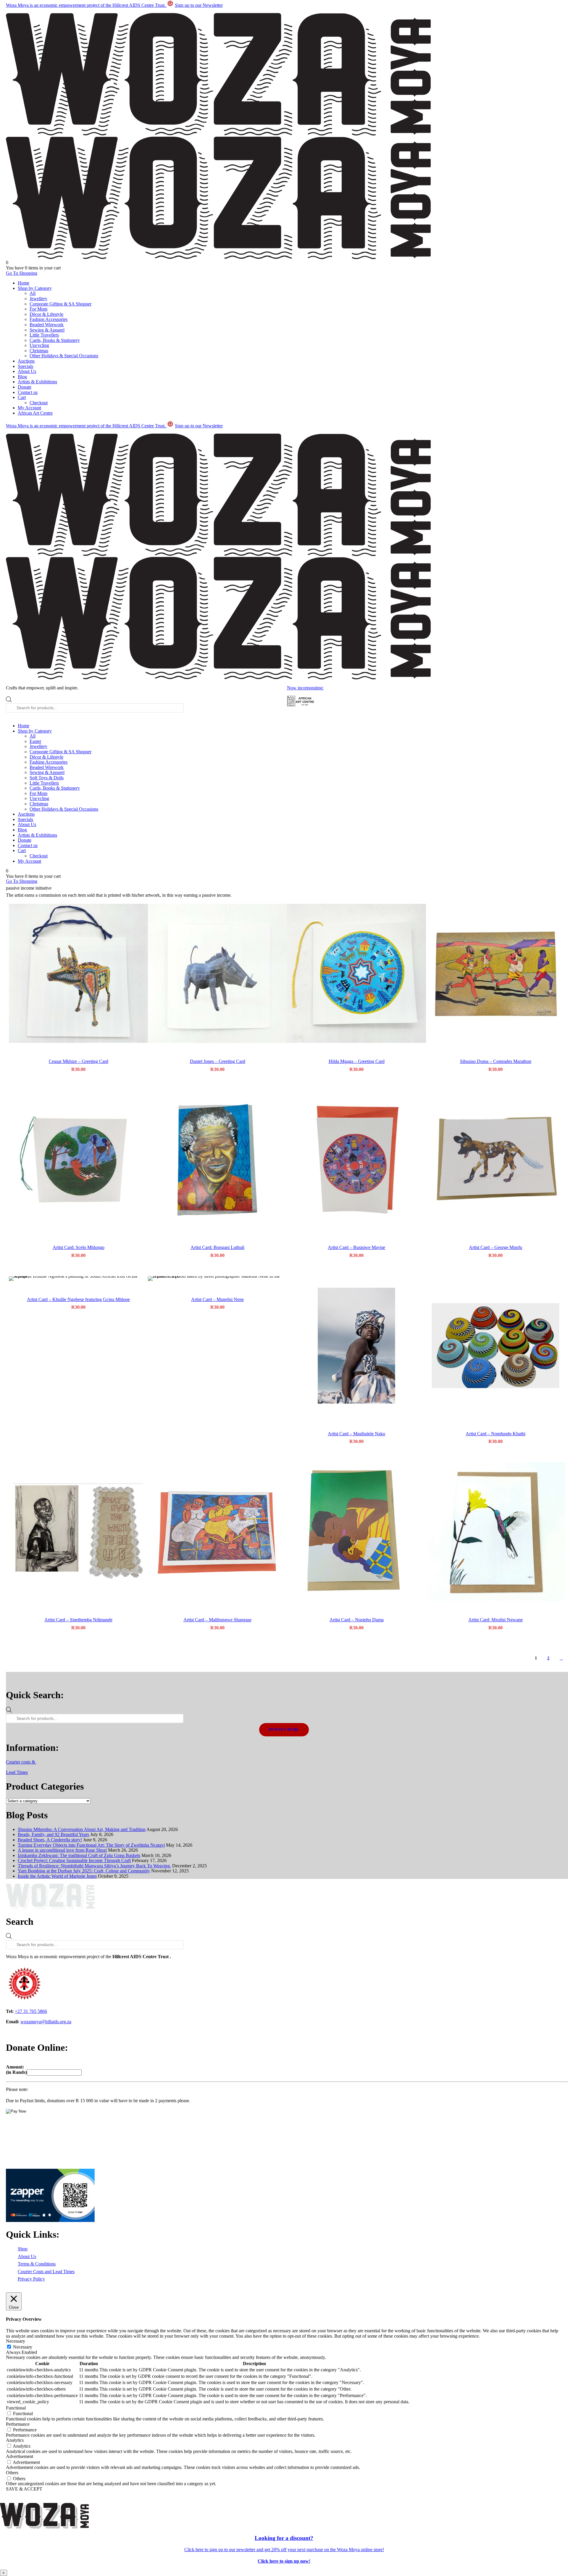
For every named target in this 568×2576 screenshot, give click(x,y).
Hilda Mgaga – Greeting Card (357, 1061)
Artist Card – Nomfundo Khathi (496, 1434)
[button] (78, 973)
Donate (25, 387)
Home (24, 283)
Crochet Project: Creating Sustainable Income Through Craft (74, 1860)
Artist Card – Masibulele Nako (356, 1434)
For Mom (38, 309)
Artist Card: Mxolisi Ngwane (496, 1620)
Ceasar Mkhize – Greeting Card (79, 1061)
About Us (27, 371)
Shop (23, 2249)
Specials (25, 366)
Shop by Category (35, 288)
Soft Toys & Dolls (47, 778)
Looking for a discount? (284, 2538)
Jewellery (38, 299)
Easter (35, 741)
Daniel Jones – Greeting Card (218, 1061)
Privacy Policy (31, 2279)
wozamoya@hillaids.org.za (46, 2022)
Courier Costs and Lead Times (46, 2272)
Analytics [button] (15, 2440)
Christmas (39, 351)
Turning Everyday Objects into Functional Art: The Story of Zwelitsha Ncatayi (91, 1845)
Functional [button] (16, 2408)
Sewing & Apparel (47, 330)
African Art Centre (35, 413)
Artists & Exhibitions (37, 382)
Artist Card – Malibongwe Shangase (217, 1620)
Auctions (26, 361)
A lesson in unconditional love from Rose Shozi (62, 1850)
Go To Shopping (22, 273)
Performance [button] (18, 2424)
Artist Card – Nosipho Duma (357, 1620)
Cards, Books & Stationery (55, 340)
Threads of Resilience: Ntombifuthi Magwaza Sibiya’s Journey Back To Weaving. (94, 1866)
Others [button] (12, 2473)
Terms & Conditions (37, 2264)
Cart (22, 397)
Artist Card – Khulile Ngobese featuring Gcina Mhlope (78, 1299)
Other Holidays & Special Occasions (64, 356)
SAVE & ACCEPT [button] (24, 2489)
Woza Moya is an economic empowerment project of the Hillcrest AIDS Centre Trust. (86, 5)
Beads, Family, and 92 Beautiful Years (53, 1834)
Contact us (28, 392)
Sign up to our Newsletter (199, 5)
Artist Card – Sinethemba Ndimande (78, 1620)
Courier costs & (21, 1762)
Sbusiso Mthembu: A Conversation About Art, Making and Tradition (82, 1829)
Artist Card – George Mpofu (496, 1247)
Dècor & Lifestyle (46, 314)
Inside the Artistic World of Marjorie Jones (57, 1876)
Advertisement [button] (20, 2456)
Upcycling (39, 345)
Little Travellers (44, 335)
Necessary (23, 2347)
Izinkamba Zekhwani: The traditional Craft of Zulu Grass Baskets (79, 1855)
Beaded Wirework (47, 325)
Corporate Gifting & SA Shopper (60, 304)
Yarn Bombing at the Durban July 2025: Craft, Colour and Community (84, 1871)
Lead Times (17, 1772)
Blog (22, 377)
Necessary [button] (16, 2341)
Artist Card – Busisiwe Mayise (356, 1247)
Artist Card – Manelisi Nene (217, 1299)
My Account (29, 408)
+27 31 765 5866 (31, 2011)
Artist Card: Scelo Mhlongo (79, 1247)
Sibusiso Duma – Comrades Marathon (496, 1061)
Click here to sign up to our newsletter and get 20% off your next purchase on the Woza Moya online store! (284, 2550)
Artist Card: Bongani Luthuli (217, 1247)
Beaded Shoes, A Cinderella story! (50, 1840)
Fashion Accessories (49, 319)
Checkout (39, 403)
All (33, 293)
